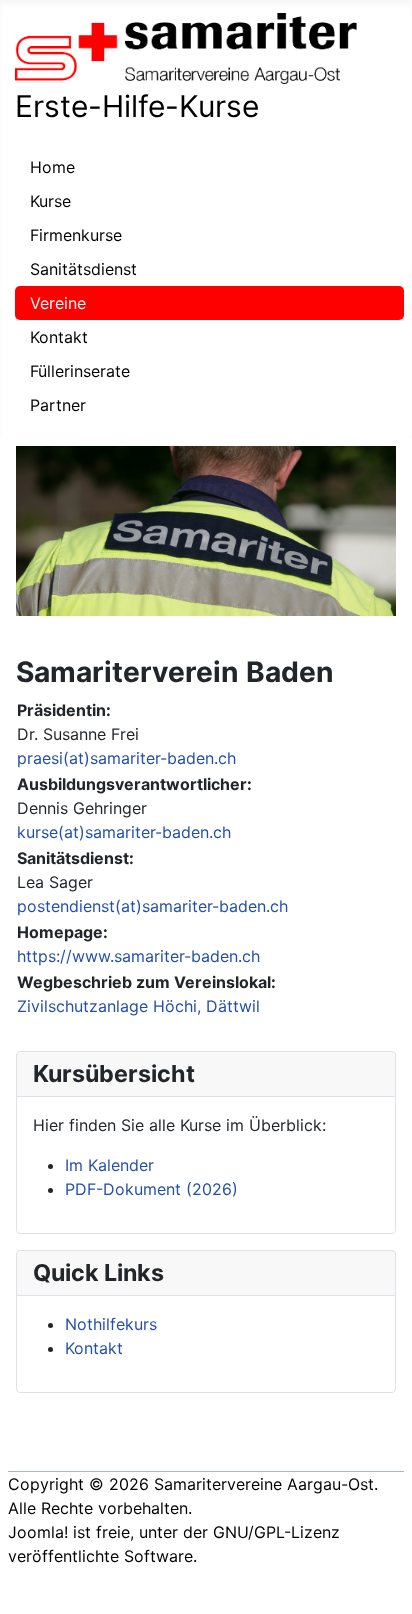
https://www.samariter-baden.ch (138, 956)
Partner (58, 405)
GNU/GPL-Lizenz (276, 1532)
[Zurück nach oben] (387, 1589)
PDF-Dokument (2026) (151, 1189)
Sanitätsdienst (83, 269)
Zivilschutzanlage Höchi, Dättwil (138, 1006)
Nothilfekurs (111, 1324)
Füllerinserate (80, 371)
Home (52, 167)
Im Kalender (109, 1165)
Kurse (50, 201)
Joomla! (38, 1532)
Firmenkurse (76, 235)
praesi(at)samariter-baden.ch (126, 758)
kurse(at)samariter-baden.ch (124, 832)
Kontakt (59, 337)
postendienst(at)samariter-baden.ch (152, 906)
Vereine (58, 303)
